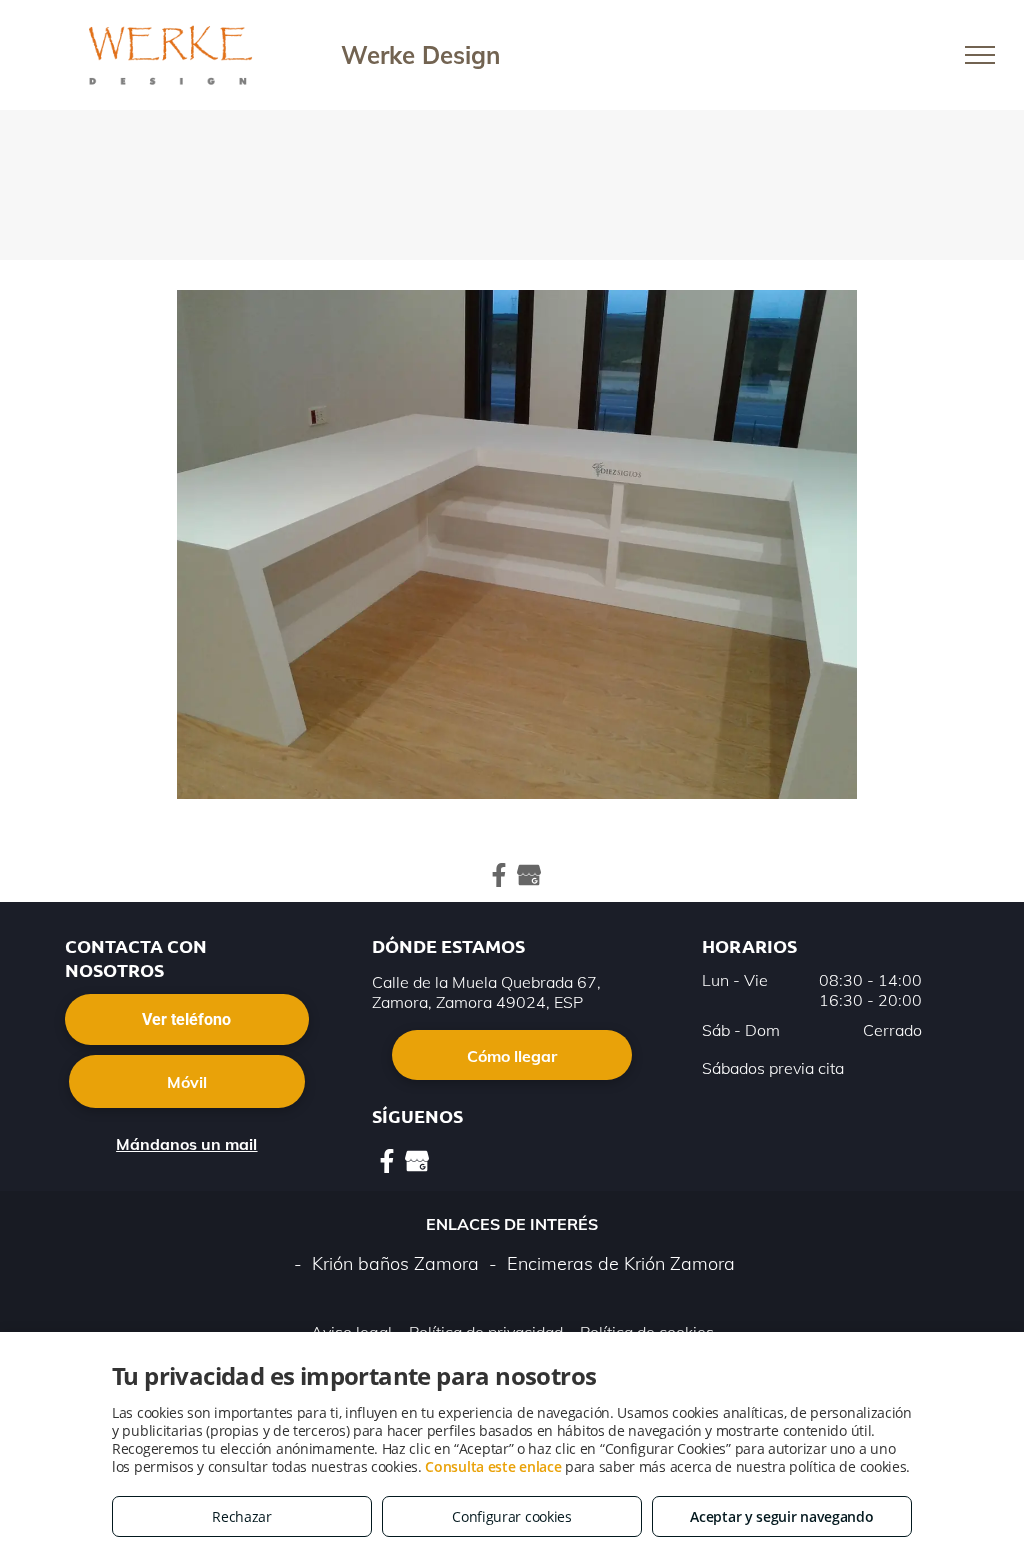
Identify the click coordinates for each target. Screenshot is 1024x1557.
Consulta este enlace (493, 1466)
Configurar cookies (512, 1516)
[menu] (980, 55)
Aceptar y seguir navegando (781, 1516)
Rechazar (242, 1516)
